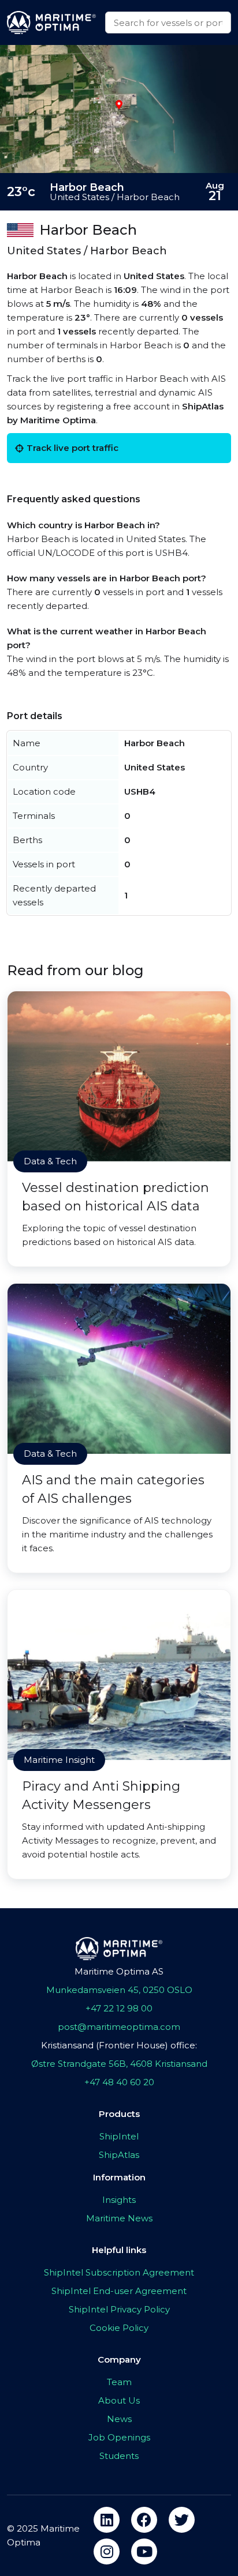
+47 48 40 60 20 (119, 2082)
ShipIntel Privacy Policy (119, 2309)
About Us (119, 2400)
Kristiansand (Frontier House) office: (119, 2045)
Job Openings (119, 2437)
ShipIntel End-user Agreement (119, 2291)
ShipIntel (119, 2136)
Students (119, 2456)
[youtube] (144, 2551)
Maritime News (119, 2218)
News (119, 2419)
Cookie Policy (119, 2328)
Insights (119, 2200)
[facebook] (144, 2520)
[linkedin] (107, 2520)
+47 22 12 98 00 (119, 2008)
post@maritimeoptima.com (119, 2027)
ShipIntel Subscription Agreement (119, 2272)
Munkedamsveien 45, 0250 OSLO (119, 1990)
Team (119, 2382)
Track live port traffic (72, 448)
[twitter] (182, 2520)
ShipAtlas (119, 2155)
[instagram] (107, 2551)
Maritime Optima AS (119, 1971)
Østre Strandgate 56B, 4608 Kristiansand (119, 2064)
